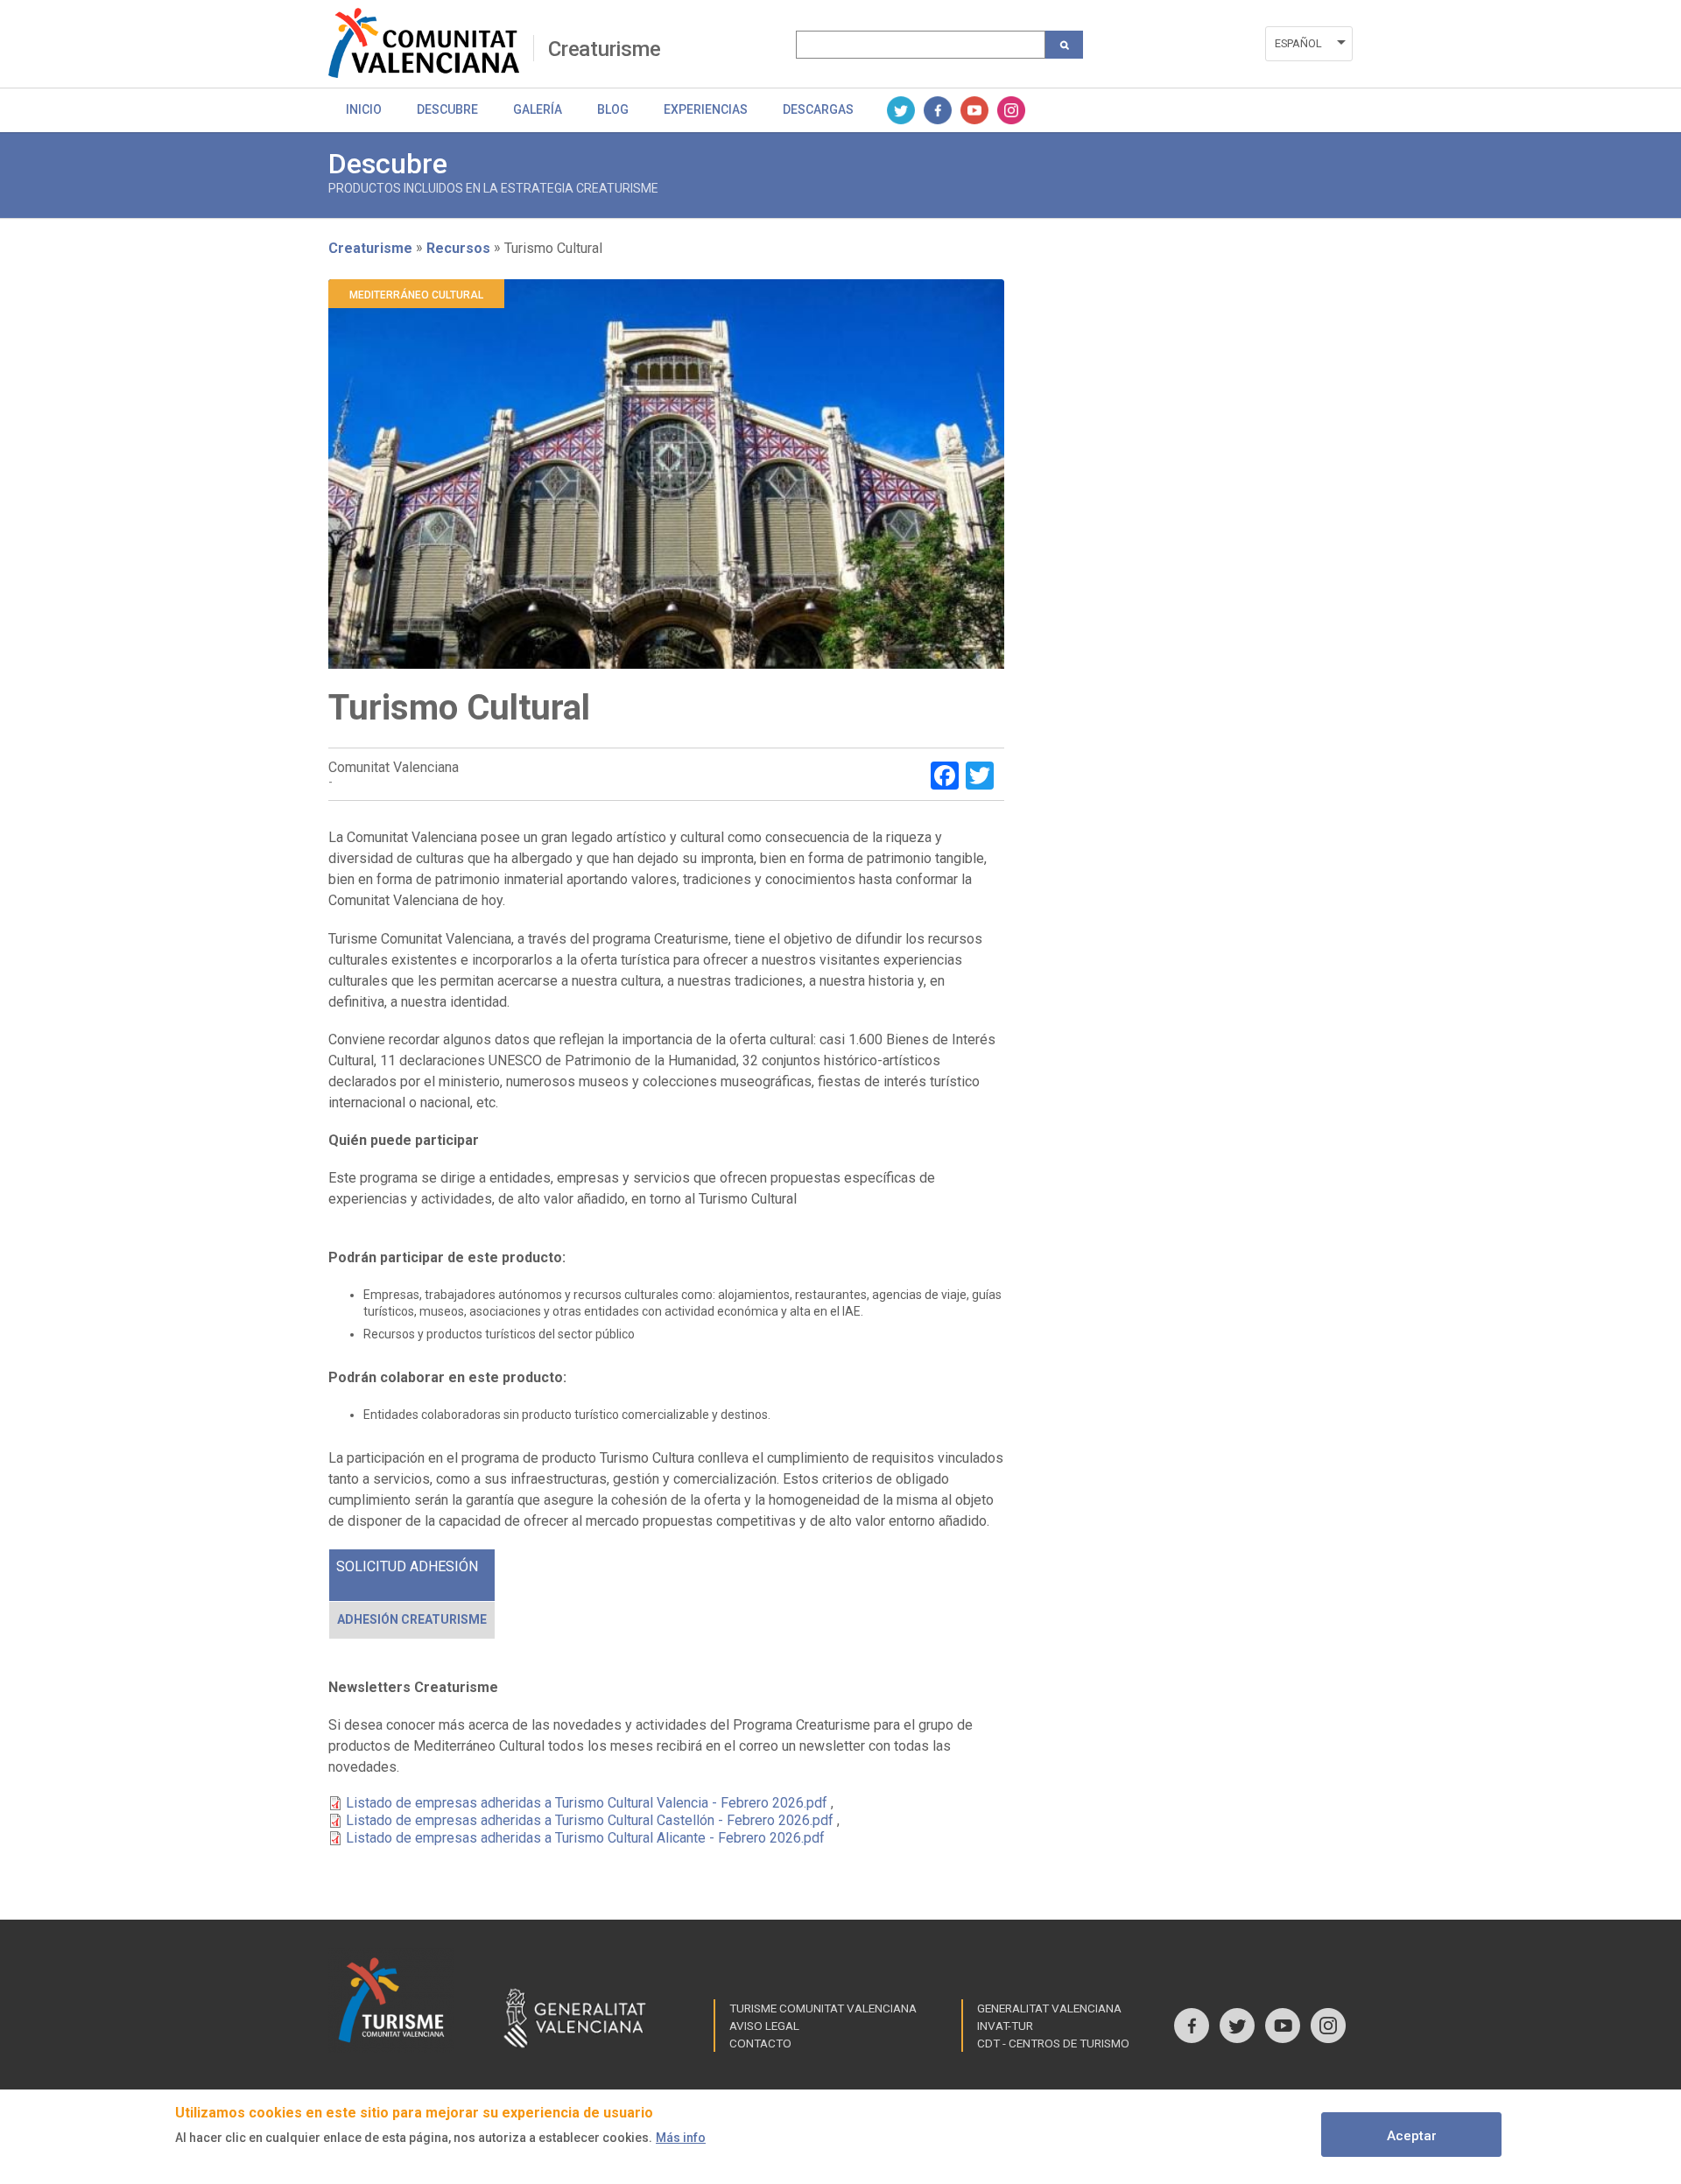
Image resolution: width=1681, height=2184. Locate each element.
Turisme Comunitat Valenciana (823, 2008)
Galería (538, 109)
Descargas (818, 109)
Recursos (458, 247)
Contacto (760, 2043)
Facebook (938, 110)
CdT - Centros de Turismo (1053, 2043)
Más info (681, 2138)
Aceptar (1412, 2136)
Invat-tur (1005, 2026)
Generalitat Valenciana (1049, 2008)
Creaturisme (604, 49)
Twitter (901, 110)
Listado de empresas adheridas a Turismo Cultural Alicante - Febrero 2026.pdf (585, 1838)
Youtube (974, 110)
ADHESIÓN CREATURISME (412, 1619)
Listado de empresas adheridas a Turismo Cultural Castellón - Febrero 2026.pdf (590, 1820)
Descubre (447, 109)
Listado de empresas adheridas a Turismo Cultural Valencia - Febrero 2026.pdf (587, 1803)
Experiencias (706, 109)
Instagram (1011, 110)
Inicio (364, 109)
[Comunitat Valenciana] (431, 43)
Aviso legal (764, 2026)
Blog (613, 109)
